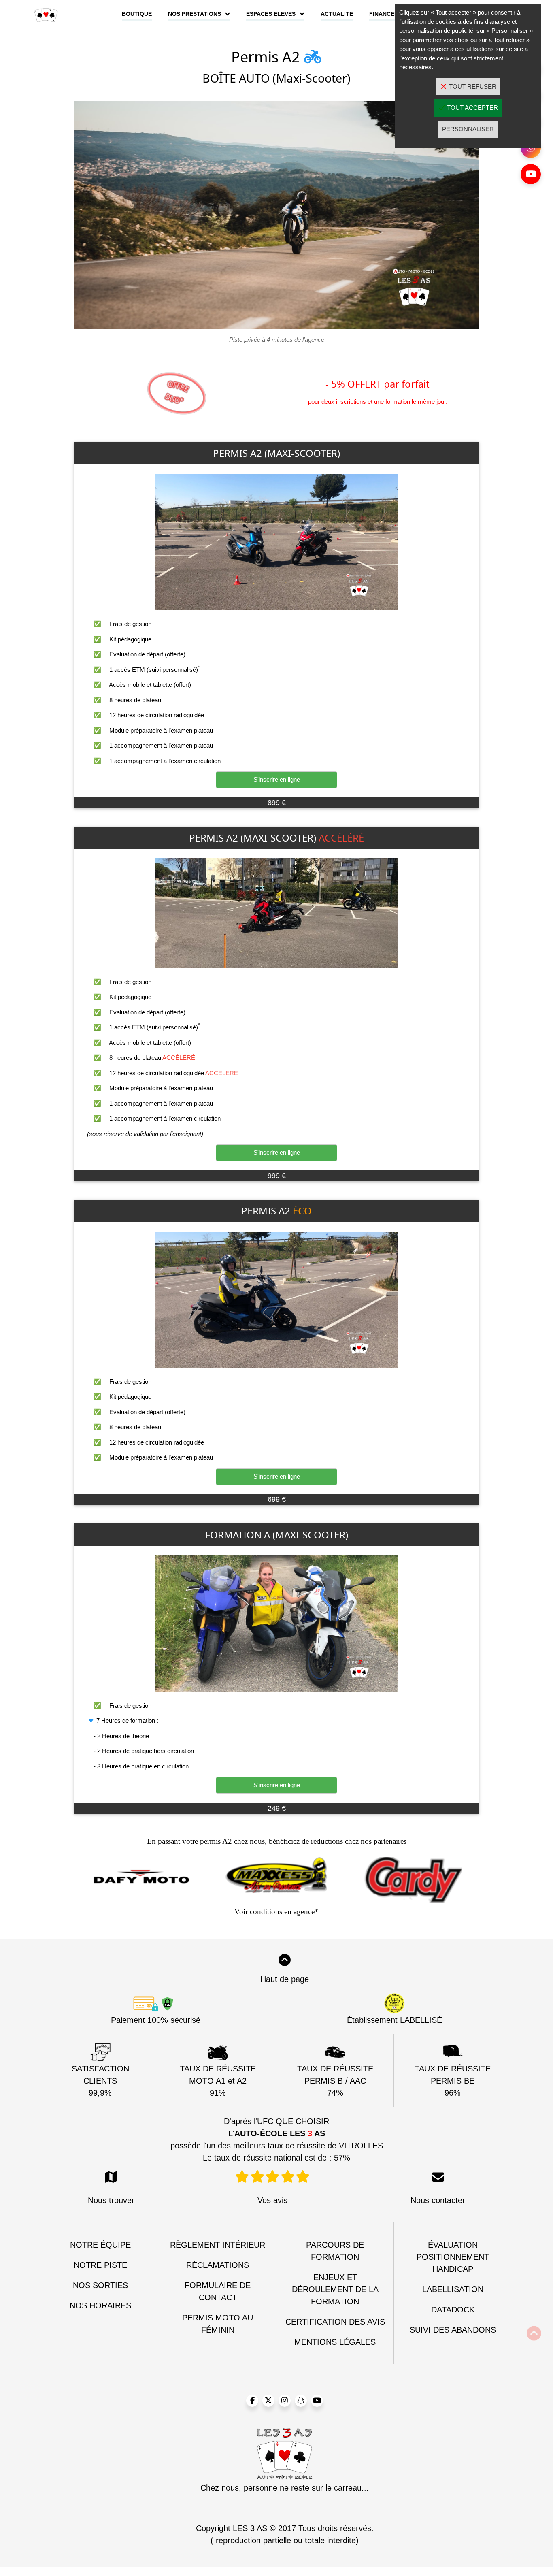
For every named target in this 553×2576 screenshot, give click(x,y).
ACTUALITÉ (337, 14)
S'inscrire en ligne (277, 779)
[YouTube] (531, 174)
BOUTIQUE (137, 14)
